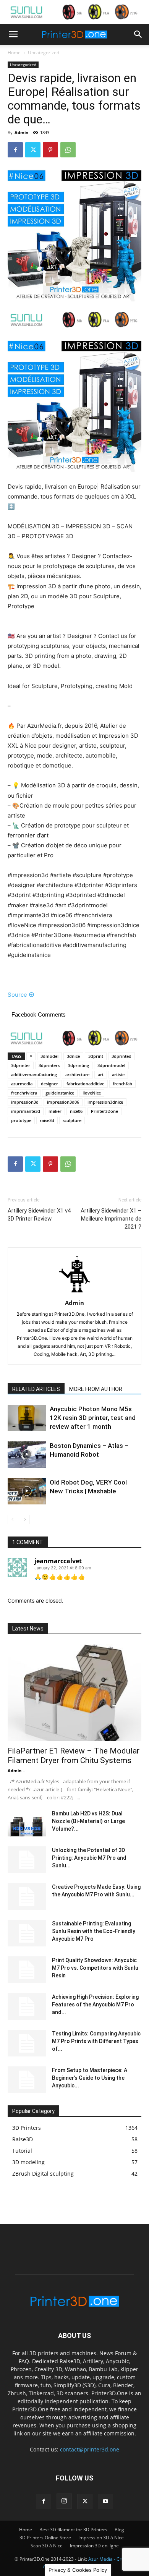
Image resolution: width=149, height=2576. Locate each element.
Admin (21, 132)
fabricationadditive (85, 1084)
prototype (21, 1120)
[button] (13, 34)
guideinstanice (60, 1093)
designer (49, 1084)
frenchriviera (24, 1093)
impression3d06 (63, 1102)
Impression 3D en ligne (94, 2546)
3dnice (73, 1056)
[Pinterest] (50, 150)
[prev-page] (12, 1520)
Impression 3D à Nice (101, 2538)
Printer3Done (104, 1111)
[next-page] (25, 1520)
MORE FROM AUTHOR (96, 1389)
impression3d (25, 1102)
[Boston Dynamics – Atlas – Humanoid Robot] (27, 1455)
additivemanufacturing (34, 1074)
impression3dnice (105, 1102)
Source (17, 995)
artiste (118, 1074)
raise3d (47, 1120)
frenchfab (122, 1084)
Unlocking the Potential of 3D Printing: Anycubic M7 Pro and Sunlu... (89, 1858)
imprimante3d (26, 1111)
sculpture (72, 1120)
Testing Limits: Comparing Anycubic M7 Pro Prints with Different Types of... (96, 2041)
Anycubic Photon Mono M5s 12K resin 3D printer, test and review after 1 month (93, 1418)
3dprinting (79, 1065)
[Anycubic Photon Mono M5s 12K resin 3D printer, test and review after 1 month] (27, 1418)
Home (14, 53)
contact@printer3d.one (90, 2449)
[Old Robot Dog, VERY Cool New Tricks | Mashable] (27, 1491)
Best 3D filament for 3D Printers (73, 2530)
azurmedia (22, 1084)
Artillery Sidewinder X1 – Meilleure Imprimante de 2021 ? (111, 1219)
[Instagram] (64, 2501)
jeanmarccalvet (58, 1561)
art (101, 1074)
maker (55, 1111)
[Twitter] (33, 150)
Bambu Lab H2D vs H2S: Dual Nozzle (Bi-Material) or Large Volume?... (88, 1821)
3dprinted (121, 1056)
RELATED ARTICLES (36, 1389)
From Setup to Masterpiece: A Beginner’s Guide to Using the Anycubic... (90, 2078)
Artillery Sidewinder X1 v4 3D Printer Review (39, 1215)
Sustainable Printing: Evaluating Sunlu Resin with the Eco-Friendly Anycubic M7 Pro (94, 1931)
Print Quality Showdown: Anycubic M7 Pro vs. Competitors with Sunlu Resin (95, 1968)
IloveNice (92, 1093)
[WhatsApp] (68, 150)
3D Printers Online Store (45, 2538)
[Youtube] (105, 2502)
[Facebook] (15, 150)
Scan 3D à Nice (47, 2546)
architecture (77, 1074)
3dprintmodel (111, 1065)
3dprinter (21, 1065)
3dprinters (49, 1065)
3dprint (96, 1056)
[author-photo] (74, 1292)
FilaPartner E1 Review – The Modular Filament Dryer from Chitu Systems (74, 1756)
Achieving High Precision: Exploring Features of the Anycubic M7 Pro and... (95, 2004)
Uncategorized (44, 53)
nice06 (76, 1111)
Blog (119, 2530)
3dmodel (49, 1056)
